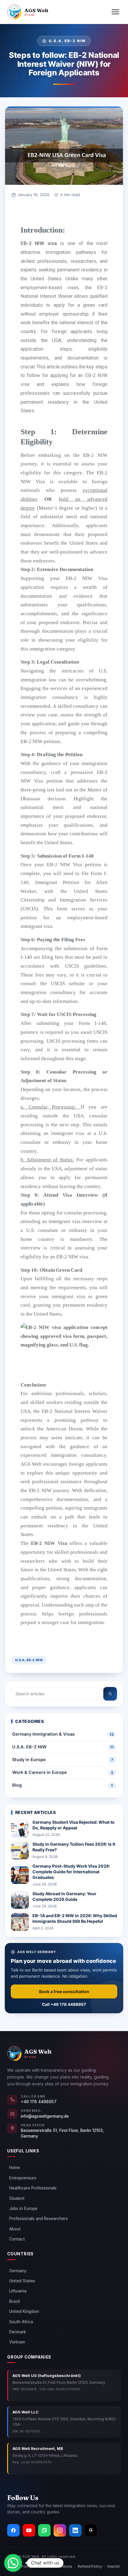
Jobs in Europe (23, 2208)
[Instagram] (60, 2530)
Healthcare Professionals (33, 2188)
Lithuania (18, 2291)
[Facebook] (13, 2530)
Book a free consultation (64, 1991)
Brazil (15, 2301)
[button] (13, 2563)
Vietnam (17, 2342)
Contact (17, 2239)
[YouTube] (29, 2530)
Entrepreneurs (23, 2178)
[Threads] (91, 2530)
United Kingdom (24, 2311)
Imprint (114, 2566)
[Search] (110, 1694)
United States (22, 2281)
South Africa (21, 2322)
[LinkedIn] (75, 2530)
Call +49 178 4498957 (64, 2004)
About (15, 2229)
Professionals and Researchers (39, 2219)
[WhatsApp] (44, 2530)
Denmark (18, 2332)
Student (17, 2198)
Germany (18, 2271)
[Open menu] (115, 12)
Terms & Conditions (55, 2566)
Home (15, 2168)
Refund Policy (90, 2566)
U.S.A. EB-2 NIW (29, 1660)
